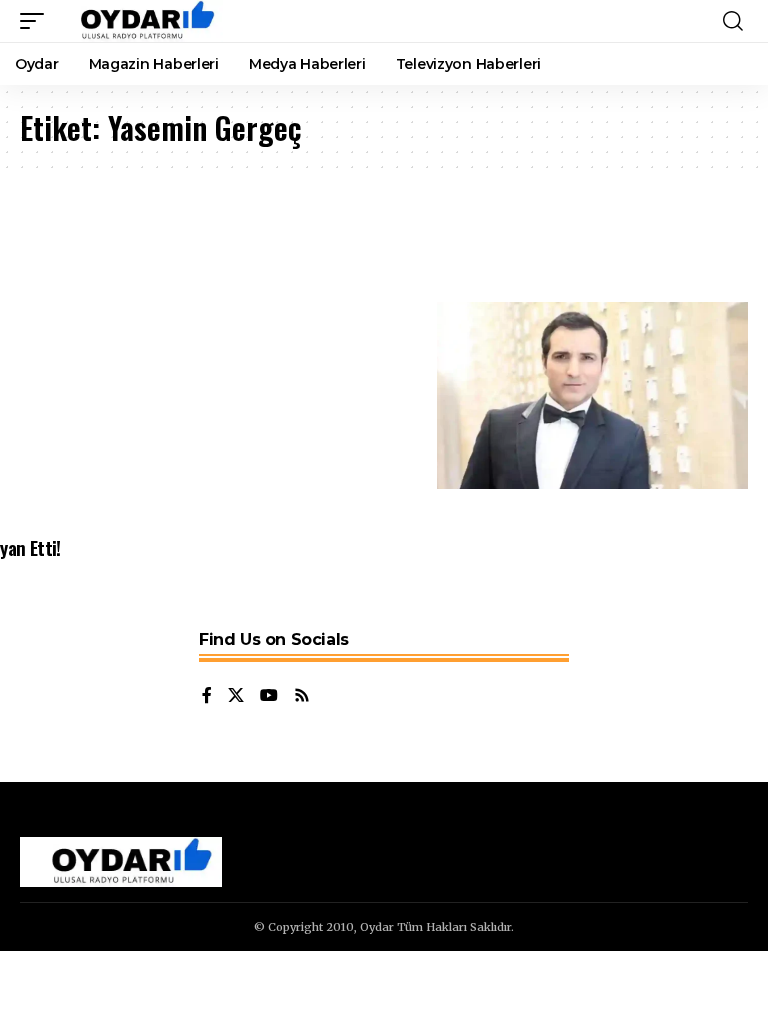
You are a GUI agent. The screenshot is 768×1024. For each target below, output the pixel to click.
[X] (236, 696)
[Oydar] (138, 21)
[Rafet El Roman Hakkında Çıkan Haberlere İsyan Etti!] (592, 395)
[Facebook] (207, 696)
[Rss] (302, 696)
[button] (37, 21)
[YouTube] (269, 696)
